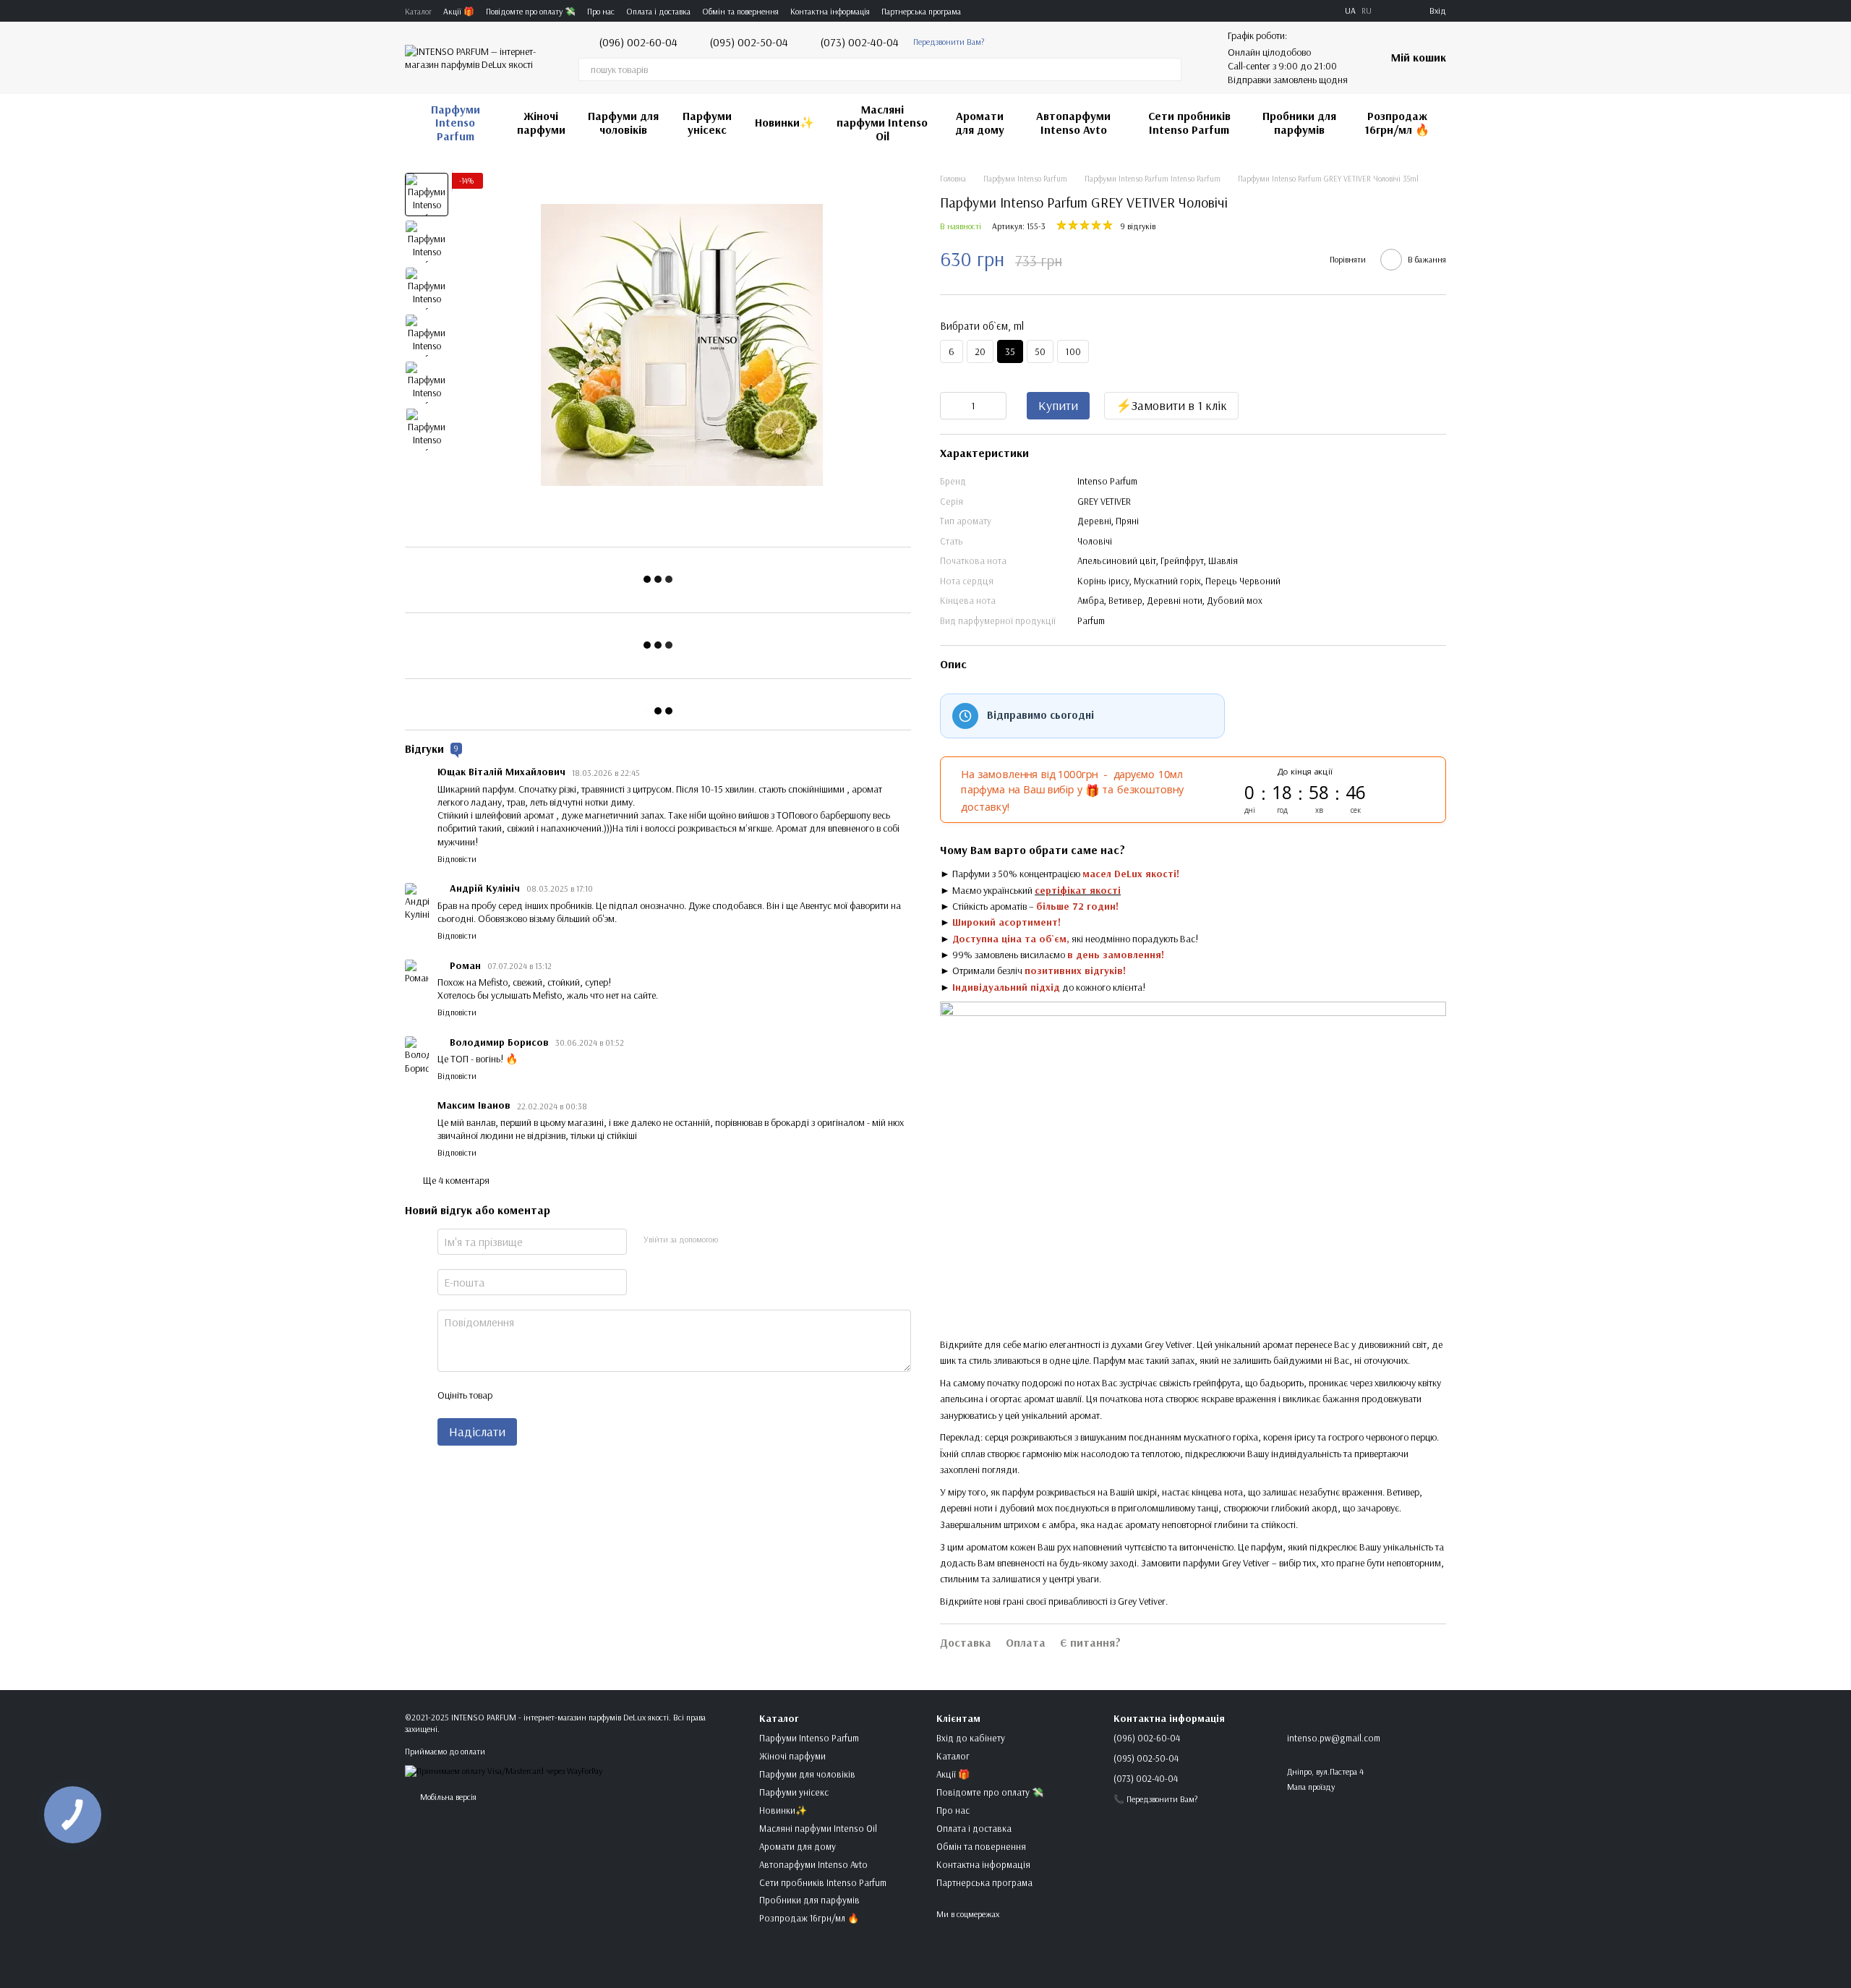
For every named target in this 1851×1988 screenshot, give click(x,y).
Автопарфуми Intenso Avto (1073, 122)
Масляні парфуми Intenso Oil (882, 123)
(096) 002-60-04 (638, 42)
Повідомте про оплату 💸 (531, 11)
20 (980, 351)
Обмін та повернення (740, 11)
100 (1073, 351)
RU (1367, 11)
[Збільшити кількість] (996, 406)
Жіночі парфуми (541, 122)
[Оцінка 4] (585, 1395)
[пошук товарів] (1170, 69)
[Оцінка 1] (516, 1395)
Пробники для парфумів (1299, 122)
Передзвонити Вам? (949, 42)
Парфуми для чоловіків (623, 122)
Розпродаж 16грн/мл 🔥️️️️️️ (1397, 122)
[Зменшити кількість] (951, 406)
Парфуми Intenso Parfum (456, 123)
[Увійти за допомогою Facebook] (733, 1240)
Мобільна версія (447, 1797)
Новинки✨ (785, 122)
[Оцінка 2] (539, 1395)
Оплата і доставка (658, 11)
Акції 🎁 (459, 11)
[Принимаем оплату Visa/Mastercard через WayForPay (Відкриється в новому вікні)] (504, 1770)
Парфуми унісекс (707, 122)
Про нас (601, 11)
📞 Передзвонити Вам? (1155, 1799)
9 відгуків (1138, 226)
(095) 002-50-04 (749, 42)
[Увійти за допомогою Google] (756, 1240)
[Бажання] (1392, 11)
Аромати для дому (980, 122)
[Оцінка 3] (562, 1395)
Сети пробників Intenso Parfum (1189, 122)
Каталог (418, 11)
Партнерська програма (921, 11)
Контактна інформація (830, 11)
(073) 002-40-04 (859, 42)
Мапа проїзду (1311, 1787)
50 (1040, 351)
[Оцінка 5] (608, 1395)
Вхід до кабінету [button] (971, 1738)
